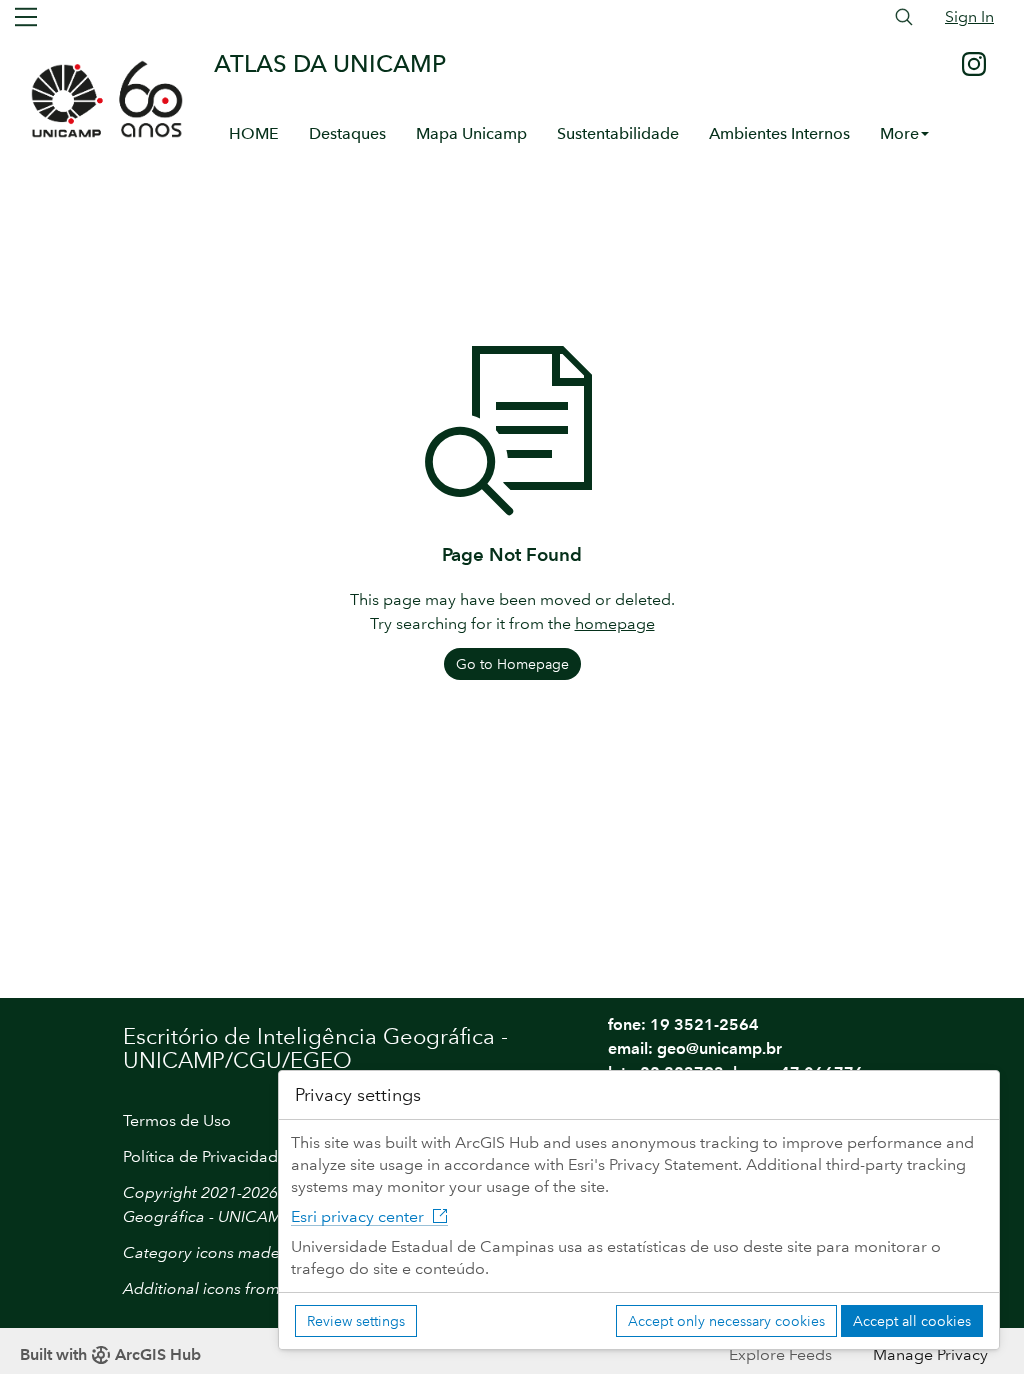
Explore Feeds (780, 1354)
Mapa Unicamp (471, 133)
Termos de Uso (177, 1120)
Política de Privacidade (205, 1156)
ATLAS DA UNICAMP (330, 63)
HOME (254, 133)
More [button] (899, 133)
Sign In (969, 16)
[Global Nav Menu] (26, 17)
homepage (615, 623)
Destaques (347, 133)
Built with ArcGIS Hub (110, 1354)
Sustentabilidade (618, 133)
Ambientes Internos (779, 133)
